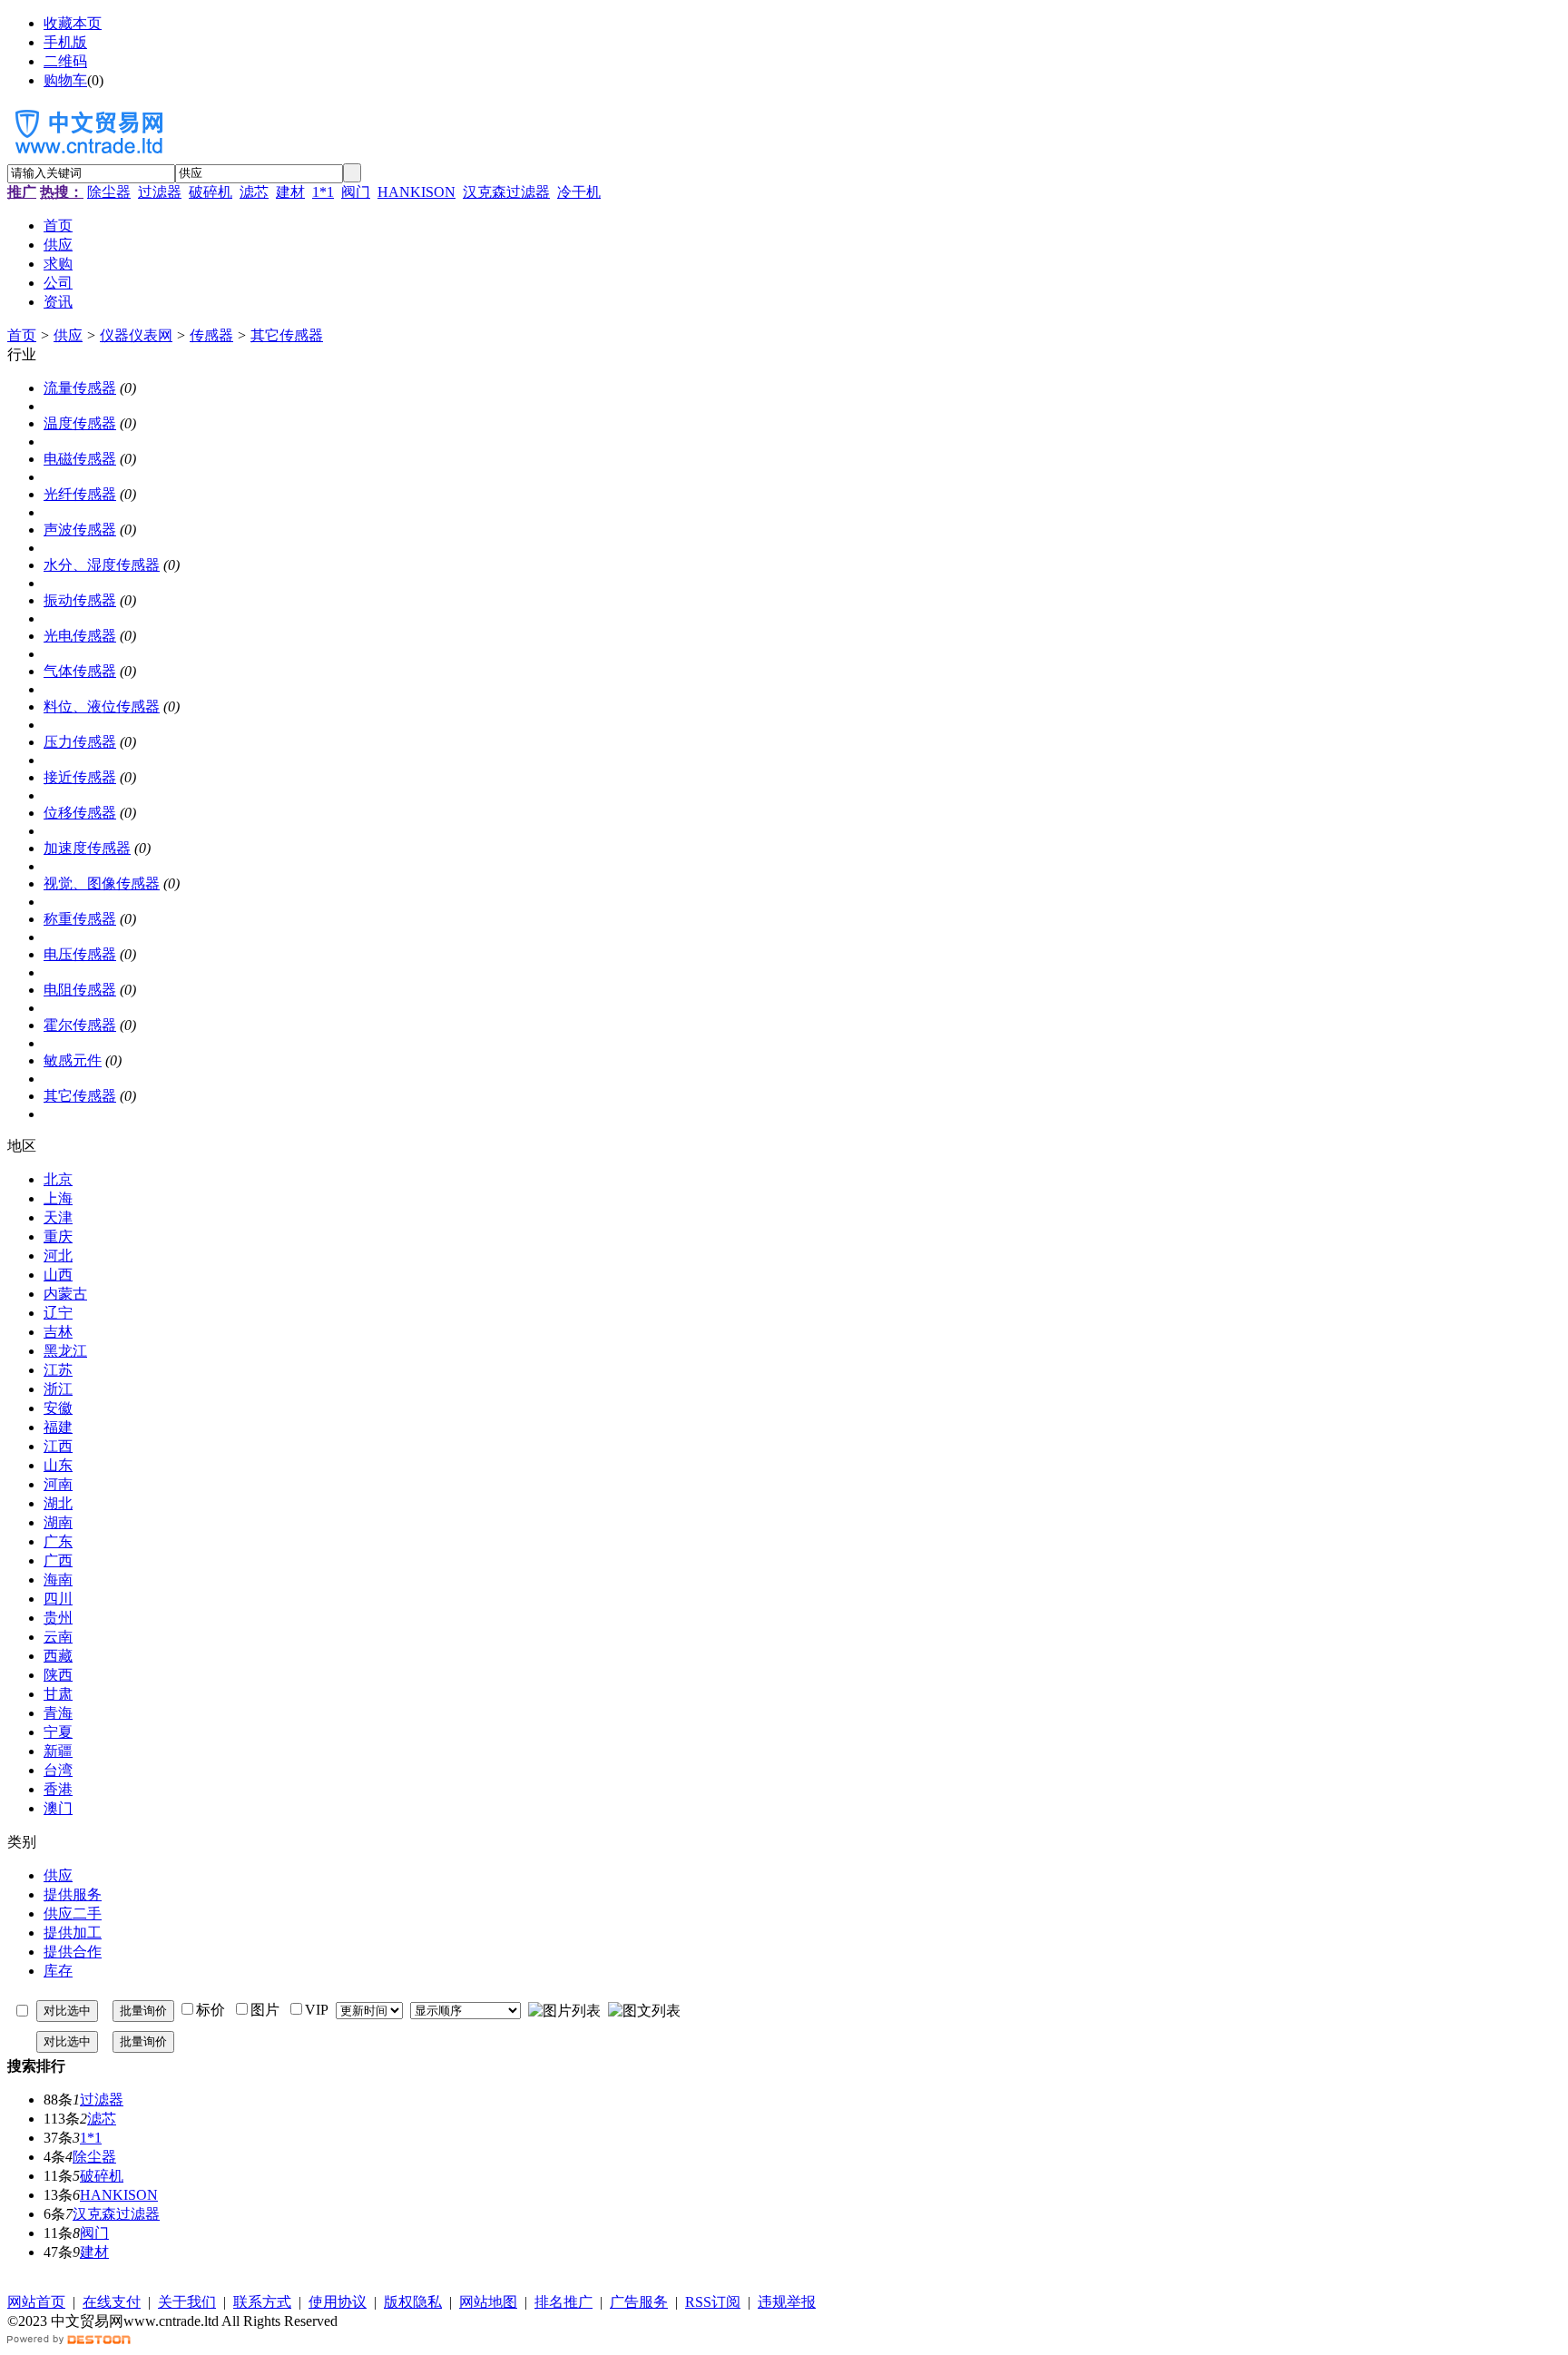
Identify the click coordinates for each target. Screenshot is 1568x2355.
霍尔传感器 (80, 1025)
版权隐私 (413, 2302)
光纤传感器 (80, 494)
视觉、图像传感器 (102, 883)
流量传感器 (80, 388)
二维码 (65, 61)
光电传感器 (80, 636)
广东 (58, 1541)
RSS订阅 (713, 2302)
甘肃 (58, 1694)
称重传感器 (80, 919)
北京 (58, 1179)
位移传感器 (80, 813)
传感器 (211, 335)
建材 (290, 192)
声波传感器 (80, 530)
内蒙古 (65, 1294)
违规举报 (787, 2302)
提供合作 (73, 1952)
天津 (58, 1217)
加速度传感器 (87, 848)
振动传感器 (80, 600)
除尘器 (109, 192)
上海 (58, 1198)
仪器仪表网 (136, 335)
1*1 (323, 192)
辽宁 (58, 1313)
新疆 (58, 1751)
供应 (68, 335)
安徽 (58, 1408)
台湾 (58, 1770)
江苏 (58, 1370)
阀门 (356, 192)
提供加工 (73, 1933)
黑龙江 (65, 1351)
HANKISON (416, 192)
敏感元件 (73, 1060)
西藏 (58, 1656)
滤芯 (254, 192)
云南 (58, 1637)
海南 (58, 1580)
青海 (58, 1713)
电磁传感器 (80, 459)
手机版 (65, 42)
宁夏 (58, 1732)
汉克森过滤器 (506, 192)
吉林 (58, 1332)
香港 (58, 1789)
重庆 (58, 1236)
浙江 (58, 1389)
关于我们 (187, 2302)
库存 (58, 1971)
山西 (58, 1275)
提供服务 (73, 1894)
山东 (58, 1465)
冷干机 (579, 192)
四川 (58, 1599)
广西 (58, 1560)
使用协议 (338, 2302)
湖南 (58, 1522)
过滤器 (160, 192)
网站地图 (488, 2302)
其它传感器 (287, 335)
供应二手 (73, 1913)
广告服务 (639, 2302)
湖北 (58, 1503)
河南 (58, 1484)
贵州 (58, 1618)
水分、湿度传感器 (102, 565)
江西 (58, 1446)
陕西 (58, 1675)
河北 (58, 1256)
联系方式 (262, 2302)
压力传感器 (80, 742)
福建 (58, 1427)
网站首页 (36, 2302)
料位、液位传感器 (102, 706)
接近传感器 (80, 777)
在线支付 (112, 2302)
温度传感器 (80, 423)
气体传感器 (80, 671)
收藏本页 (73, 23)
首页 (22, 335)
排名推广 (563, 2302)
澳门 (58, 1808)
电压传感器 (80, 954)
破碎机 (211, 192)
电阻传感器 (80, 990)
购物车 (65, 80)
